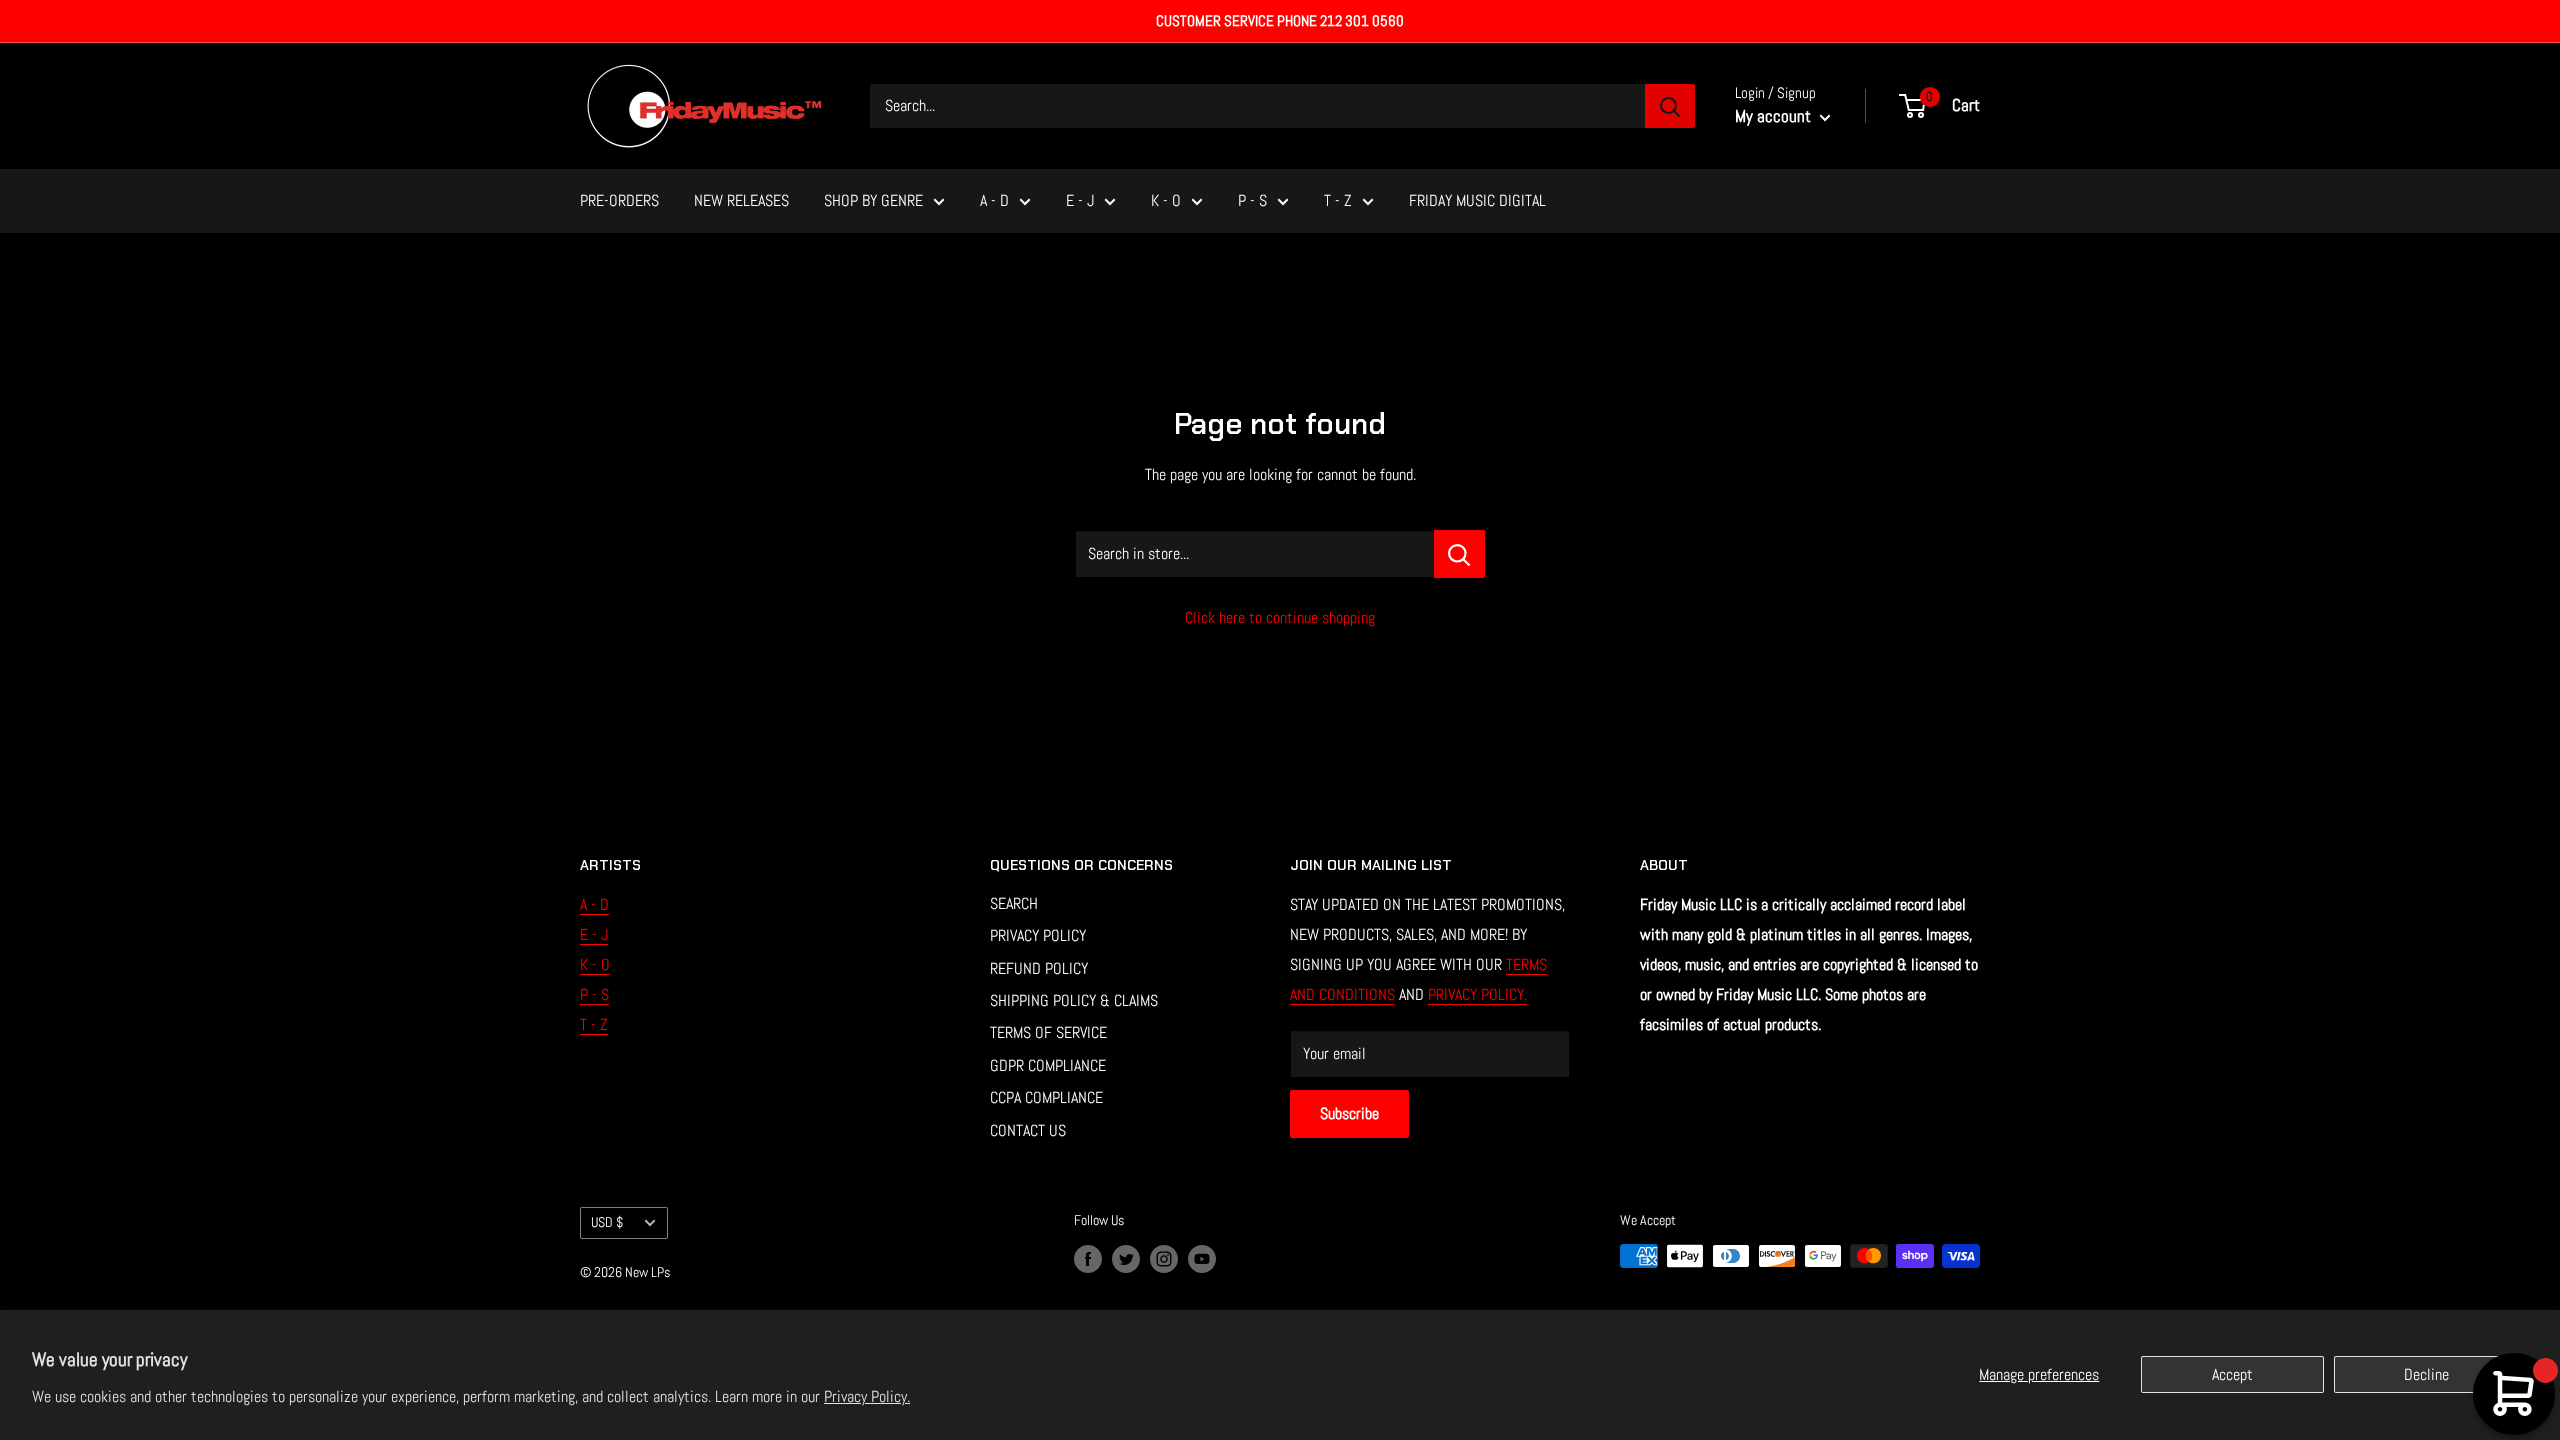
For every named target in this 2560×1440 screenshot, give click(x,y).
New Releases (741, 200)
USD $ (607, 1222)
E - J (1080, 200)
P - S (1252, 200)
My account (1775, 116)
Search (1014, 903)
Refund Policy (1039, 968)
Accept (2232, 1374)
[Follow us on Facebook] (1088, 1258)
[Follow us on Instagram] (1164, 1258)
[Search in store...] (1459, 554)
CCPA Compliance (1046, 1097)
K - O (1166, 200)
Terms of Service (1048, 1032)
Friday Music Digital (1477, 200)
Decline (2426, 1374)
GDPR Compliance (1048, 1065)
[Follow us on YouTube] (1202, 1258)
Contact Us (1028, 1130)
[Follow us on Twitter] (1126, 1258)
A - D (994, 200)
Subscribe (1349, 1113)
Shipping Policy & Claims (1074, 1000)
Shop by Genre (873, 200)
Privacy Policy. (867, 1396)
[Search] (1670, 106)
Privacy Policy (1038, 935)
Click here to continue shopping (1280, 617)
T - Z (1338, 200)
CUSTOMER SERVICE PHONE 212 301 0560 (1280, 20)
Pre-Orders (619, 200)
